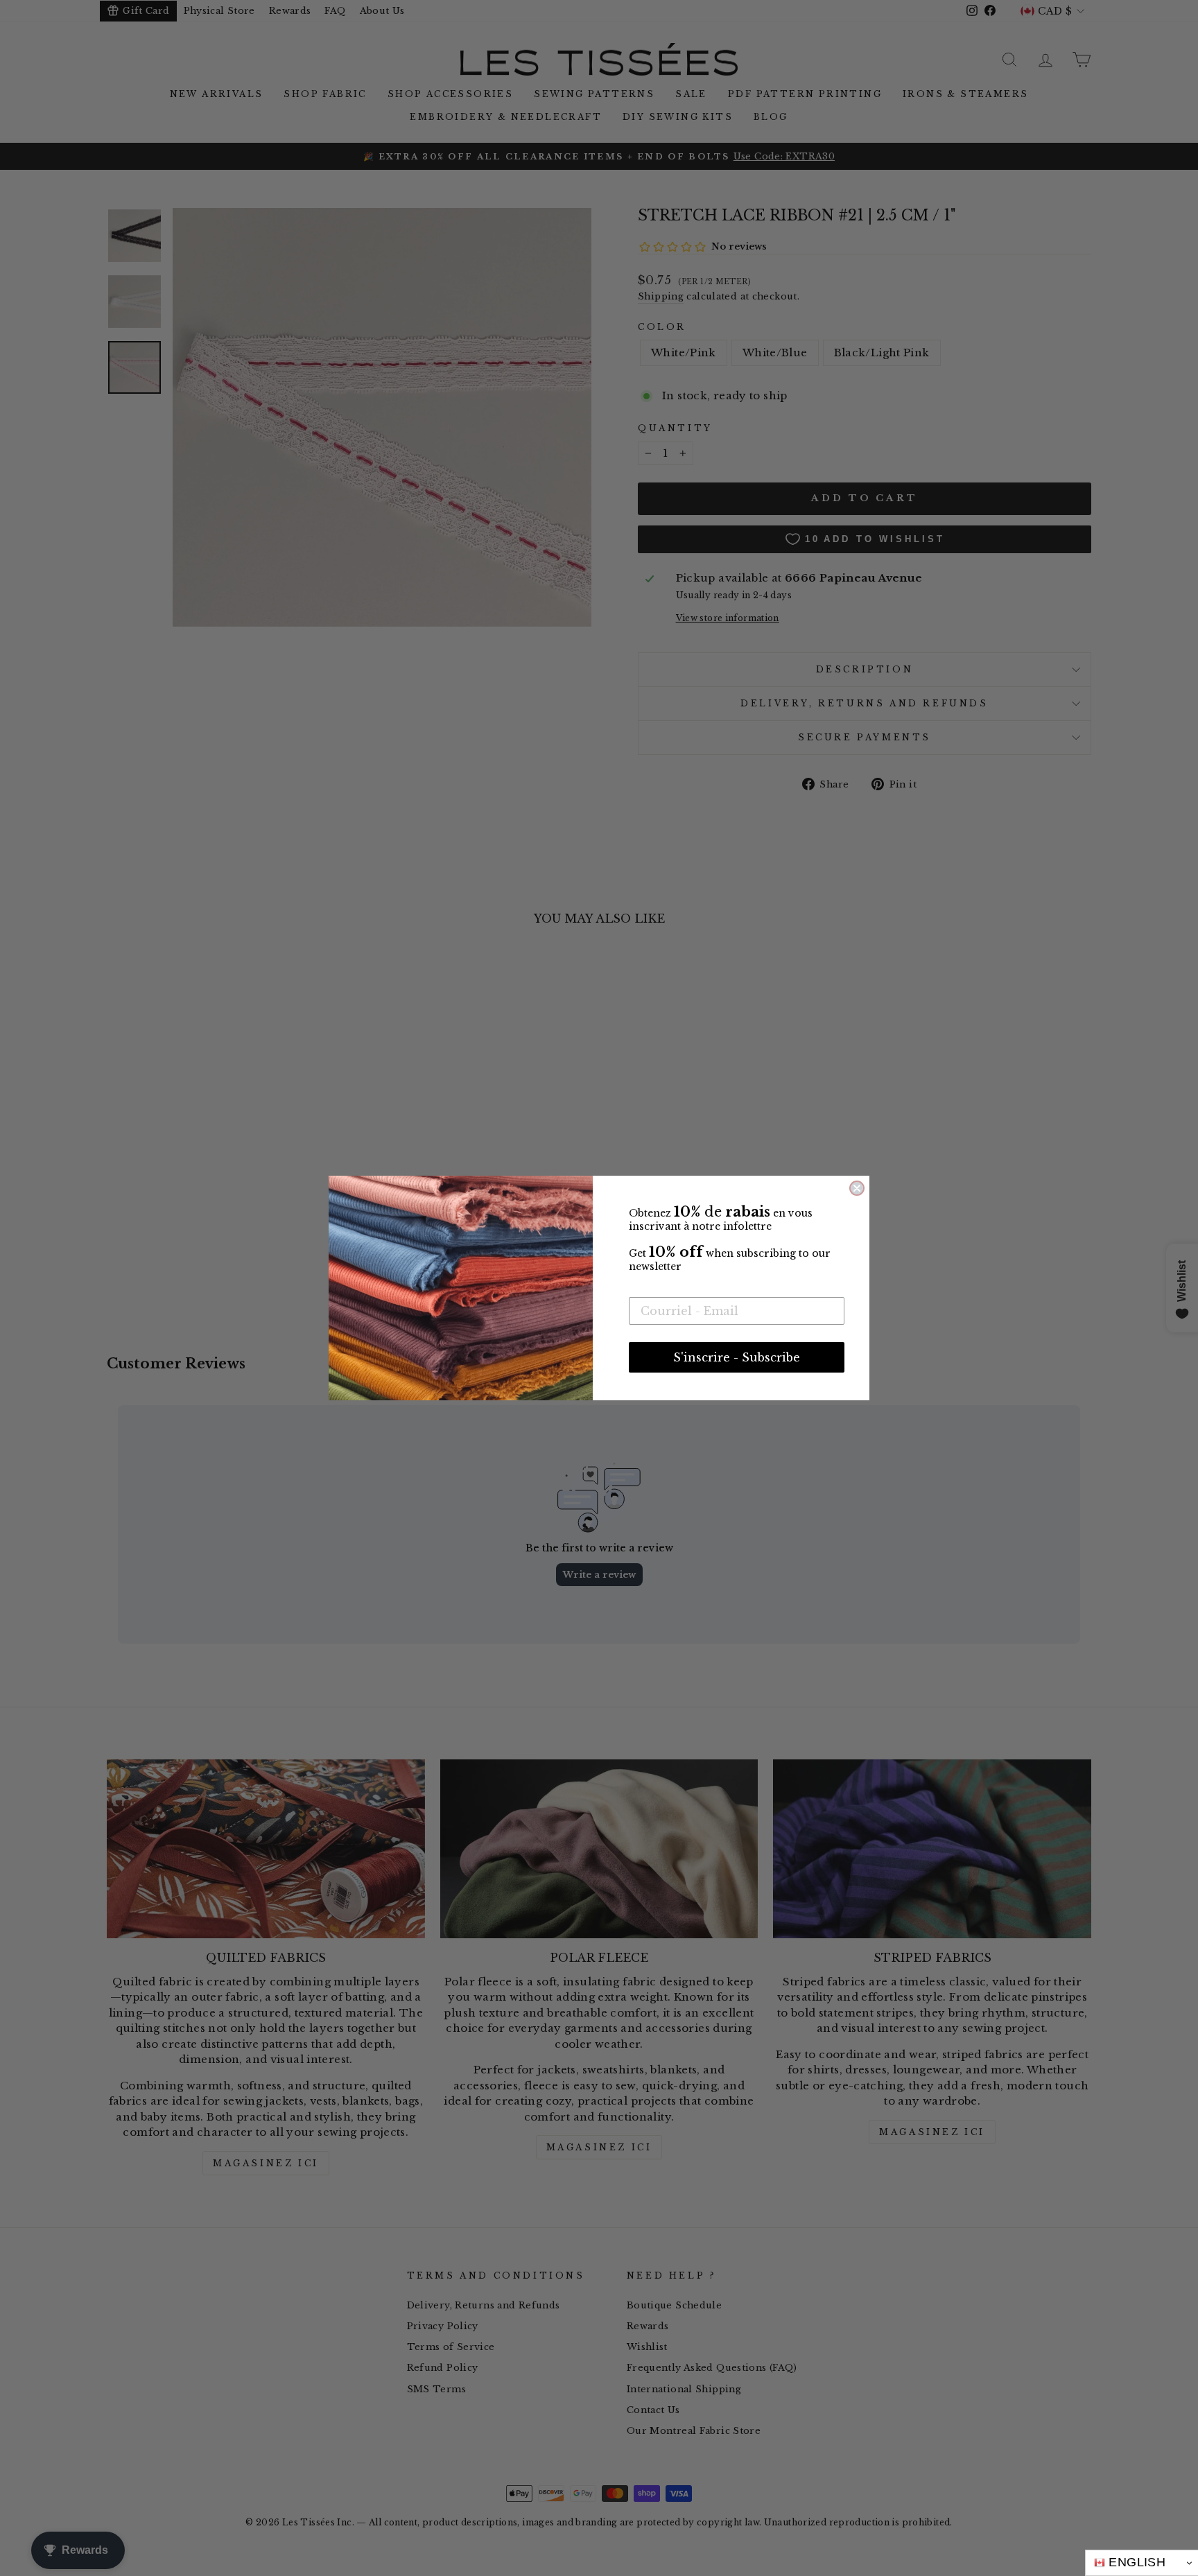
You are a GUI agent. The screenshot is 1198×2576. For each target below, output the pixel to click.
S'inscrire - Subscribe (737, 1357)
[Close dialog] (857, 1188)
